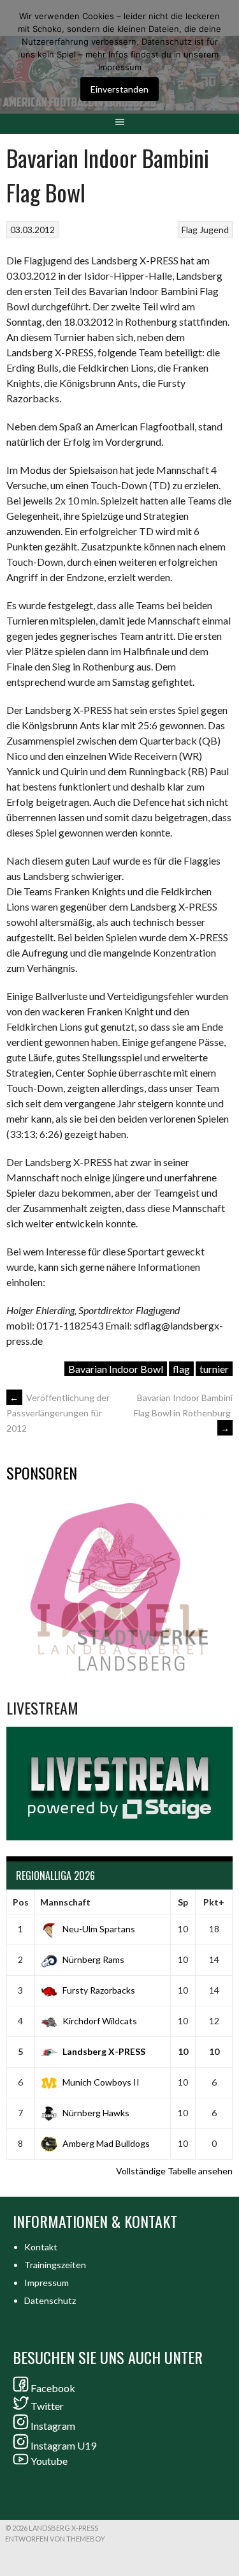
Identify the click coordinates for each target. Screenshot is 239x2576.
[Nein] (223, 57)
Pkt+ (214, 1902)
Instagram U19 (63, 2445)
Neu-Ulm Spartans (99, 1929)
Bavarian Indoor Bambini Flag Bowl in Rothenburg (183, 1413)
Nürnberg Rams (93, 1959)
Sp (183, 1902)
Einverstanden (119, 89)
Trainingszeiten (55, 2265)
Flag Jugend (205, 230)
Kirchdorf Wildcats (100, 2021)
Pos (21, 1902)
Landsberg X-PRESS (104, 2051)
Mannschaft (65, 1902)
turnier (214, 1369)
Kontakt (41, 2247)
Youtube (49, 2461)
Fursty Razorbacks (99, 1990)
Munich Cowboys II (101, 2082)
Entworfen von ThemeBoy (55, 2539)
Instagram (53, 2426)
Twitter (47, 2406)
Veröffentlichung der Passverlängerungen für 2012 (58, 1413)
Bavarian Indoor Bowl (116, 1369)
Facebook (53, 2388)
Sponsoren (42, 1473)
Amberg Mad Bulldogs (106, 2143)
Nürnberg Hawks (96, 2113)
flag (181, 1369)
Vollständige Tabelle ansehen (174, 2171)
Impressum (47, 2283)
